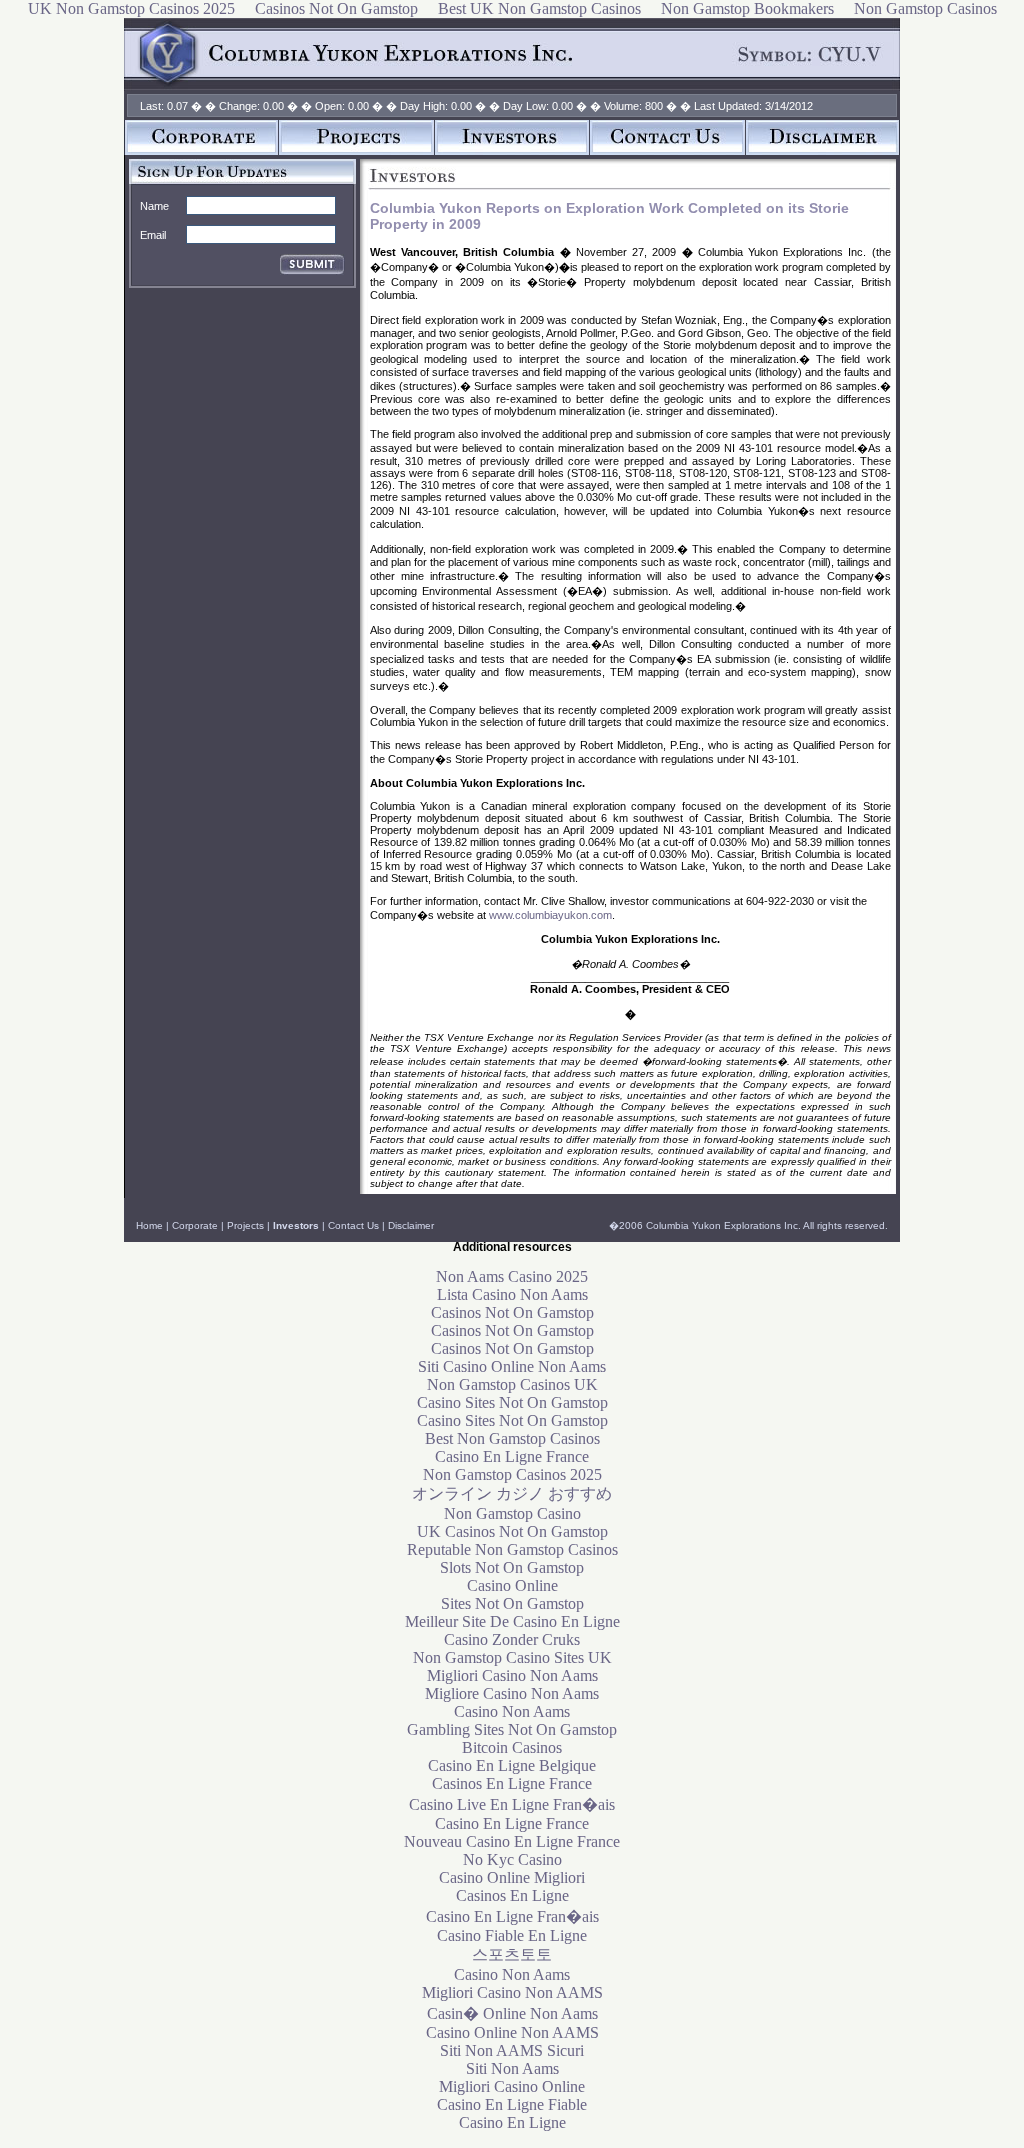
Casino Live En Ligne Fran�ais (512, 1804)
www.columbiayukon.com (550, 915)
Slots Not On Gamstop (512, 1567)
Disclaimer (411, 1225)
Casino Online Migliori (512, 1877)
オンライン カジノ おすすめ (512, 1493)
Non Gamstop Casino (512, 1513)
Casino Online (512, 1585)
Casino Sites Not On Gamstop (512, 1402)
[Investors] (512, 151)
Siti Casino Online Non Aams (512, 1366)
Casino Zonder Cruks (512, 1639)
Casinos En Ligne (512, 1895)
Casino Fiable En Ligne (512, 1935)
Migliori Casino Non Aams (512, 1675)
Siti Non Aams (512, 2068)
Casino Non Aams (512, 1711)
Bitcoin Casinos (512, 1747)
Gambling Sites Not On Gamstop (512, 1729)
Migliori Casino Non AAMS (512, 1992)
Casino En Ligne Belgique (512, 1765)
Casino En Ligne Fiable (512, 2104)
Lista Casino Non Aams (512, 1294)
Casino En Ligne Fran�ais (512, 1916)
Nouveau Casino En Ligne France (512, 1841)
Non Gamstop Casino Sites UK (512, 1657)
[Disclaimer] (823, 151)
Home (149, 1225)
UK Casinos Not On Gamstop (512, 1531)
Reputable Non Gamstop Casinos (512, 1549)
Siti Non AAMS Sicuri (512, 2050)
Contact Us (353, 1225)
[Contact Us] (668, 151)
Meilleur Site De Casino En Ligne (512, 1621)
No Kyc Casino (512, 1859)
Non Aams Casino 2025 (512, 1276)
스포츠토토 (512, 1954)
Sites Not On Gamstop (512, 1603)
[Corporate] (201, 151)
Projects (245, 1225)
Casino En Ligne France (512, 1456)
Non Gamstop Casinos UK (512, 1384)
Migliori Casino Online (512, 2086)
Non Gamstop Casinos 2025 (512, 1474)
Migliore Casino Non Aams (512, 1693)
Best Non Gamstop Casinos (512, 1438)
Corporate (195, 1225)
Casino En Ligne (512, 2122)
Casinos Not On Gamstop (512, 1312)
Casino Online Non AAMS (512, 2032)
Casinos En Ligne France (512, 1783)
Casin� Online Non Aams (512, 2013)
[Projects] (357, 151)
